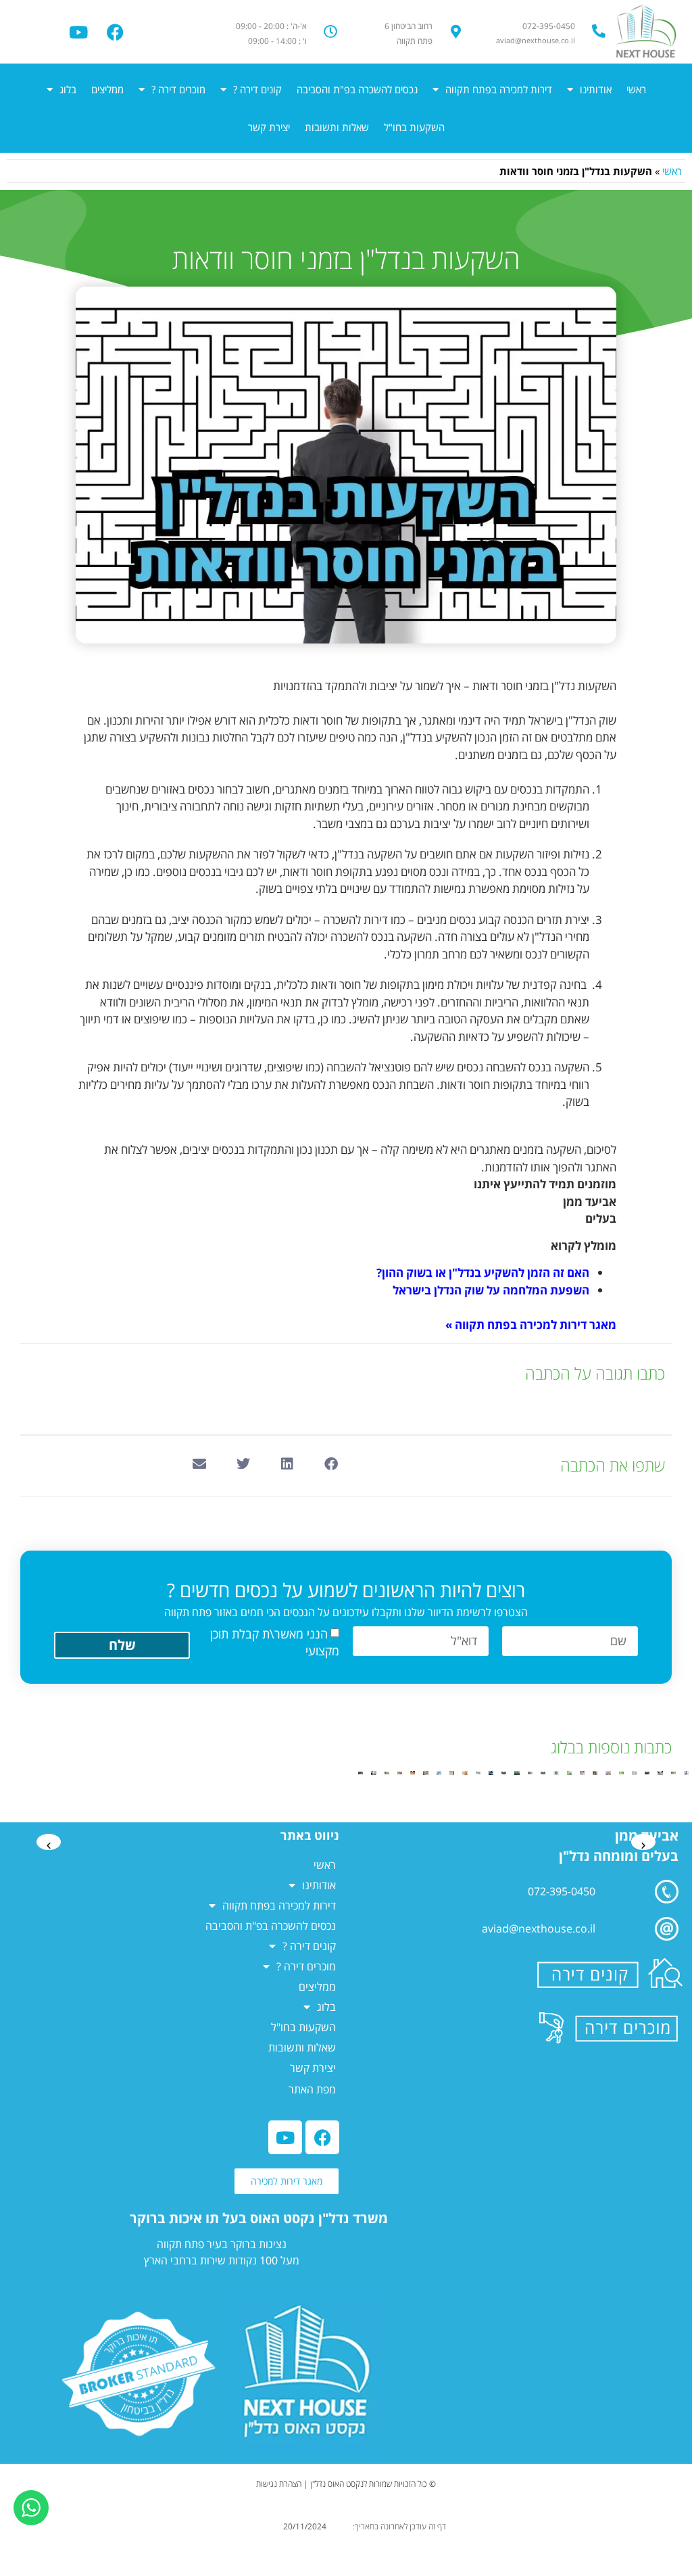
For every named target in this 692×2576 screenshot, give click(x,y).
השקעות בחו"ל (414, 127)
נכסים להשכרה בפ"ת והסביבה (357, 89)
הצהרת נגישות (279, 2484)
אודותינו (596, 89)
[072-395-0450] (599, 31)
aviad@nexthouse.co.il (539, 1928)
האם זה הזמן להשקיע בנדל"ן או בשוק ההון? (483, 1272)
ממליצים (107, 89)
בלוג (68, 89)
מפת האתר (312, 2089)
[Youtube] (78, 32)
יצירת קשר (269, 127)
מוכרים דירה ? (178, 89)
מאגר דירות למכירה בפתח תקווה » (531, 1325)
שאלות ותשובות (337, 127)
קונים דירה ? (257, 89)
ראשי (636, 89)
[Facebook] (116, 32)
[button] (331, 1464)
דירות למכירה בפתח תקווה (499, 89)
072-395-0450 (549, 26)
